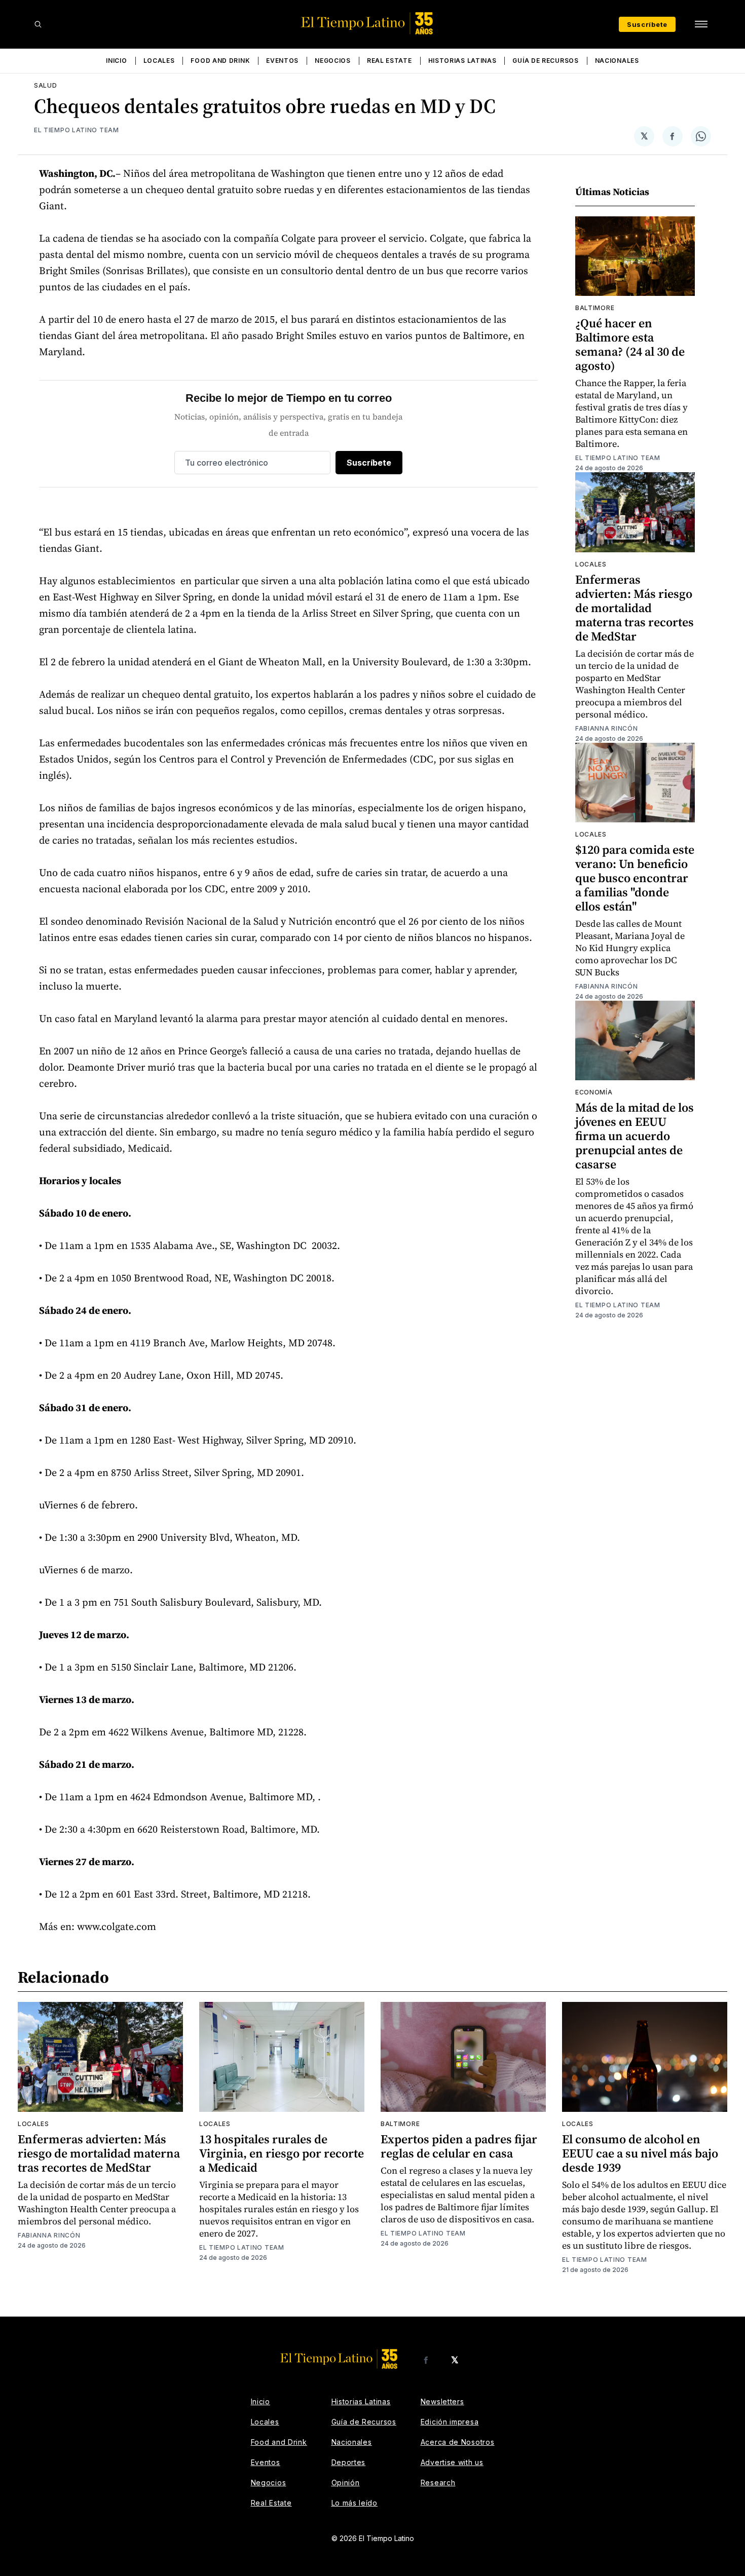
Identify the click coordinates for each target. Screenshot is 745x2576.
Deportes (349, 2462)
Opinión (346, 2483)
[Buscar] (38, 24)
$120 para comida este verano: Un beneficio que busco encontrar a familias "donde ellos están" (635, 878)
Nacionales (617, 61)
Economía (594, 1092)
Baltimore (595, 308)
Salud (46, 85)
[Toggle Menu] (701, 24)
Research (438, 2483)
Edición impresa (450, 2422)
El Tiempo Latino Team (77, 130)
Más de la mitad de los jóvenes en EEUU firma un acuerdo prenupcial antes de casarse (635, 1136)
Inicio (116, 61)
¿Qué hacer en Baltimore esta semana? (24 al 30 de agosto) (630, 344)
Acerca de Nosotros (458, 2442)
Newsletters (442, 2401)
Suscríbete (647, 24)
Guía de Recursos (545, 61)
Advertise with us (452, 2462)
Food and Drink (220, 61)
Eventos (282, 61)
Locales (159, 61)
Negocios (333, 61)
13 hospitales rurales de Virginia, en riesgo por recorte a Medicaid (282, 2153)
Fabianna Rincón (607, 728)
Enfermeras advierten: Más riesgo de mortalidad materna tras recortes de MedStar (635, 608)
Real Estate (389, 61)
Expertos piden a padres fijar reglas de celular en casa (459, 2146)
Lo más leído (355, 2503)
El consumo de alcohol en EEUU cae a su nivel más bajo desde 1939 (640, 2153)
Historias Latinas (462, 61)
